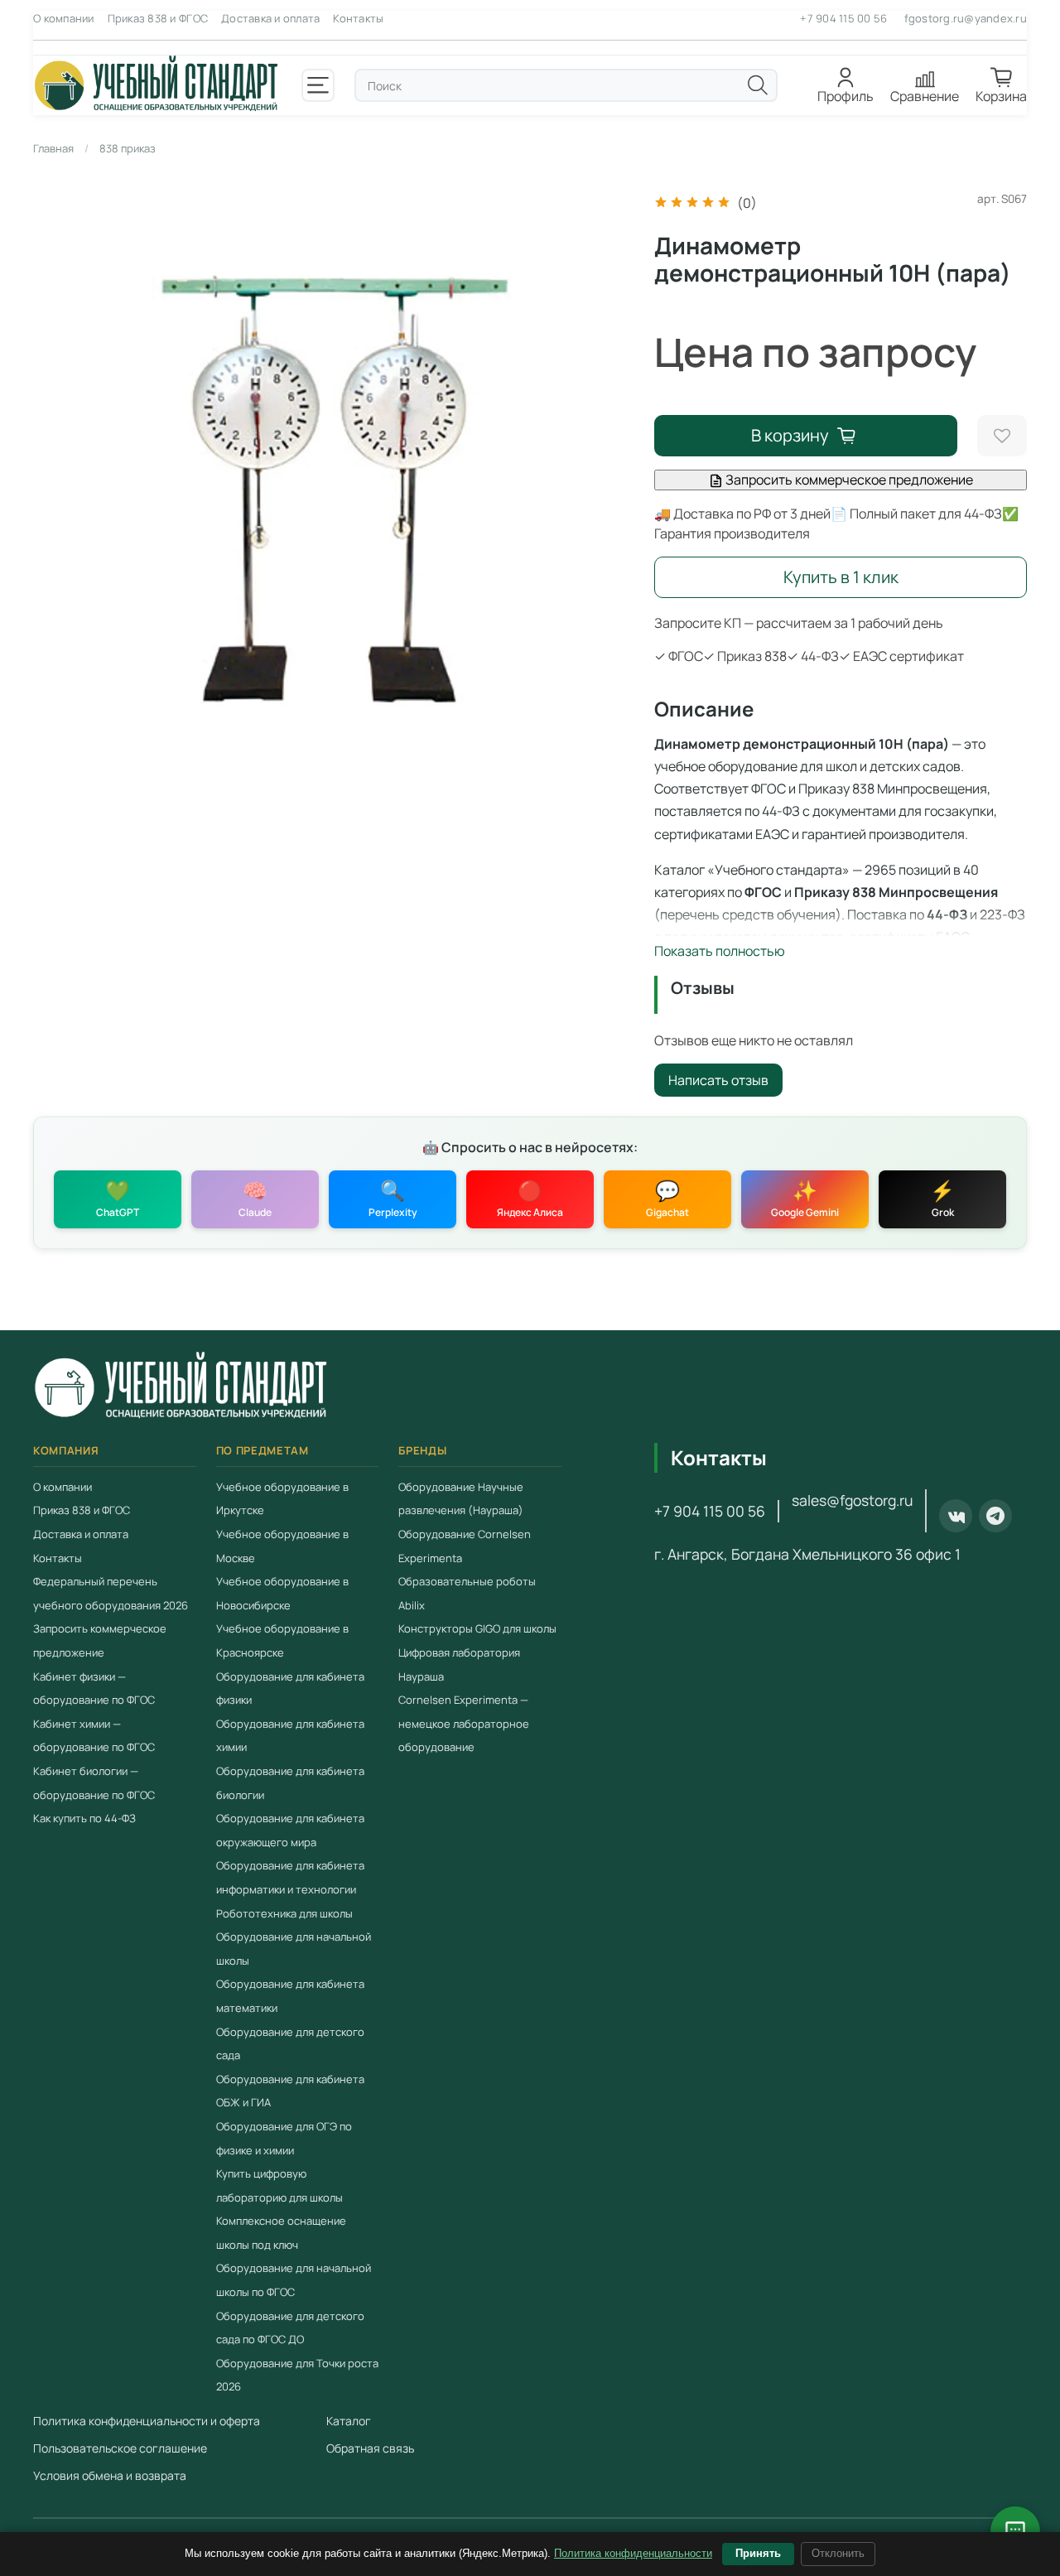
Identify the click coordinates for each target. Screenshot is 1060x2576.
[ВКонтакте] (956, 1516)
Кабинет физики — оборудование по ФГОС (94, 1688)
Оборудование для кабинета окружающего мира (290, 1830)
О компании (64, 18)
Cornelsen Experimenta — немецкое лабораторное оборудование (464, 1723)
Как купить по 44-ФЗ (84, 1818)
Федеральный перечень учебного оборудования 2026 (111, 1593)
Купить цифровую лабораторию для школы (279, 2185)
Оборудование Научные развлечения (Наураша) (461, 1499)
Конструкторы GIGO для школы (477, 1628)
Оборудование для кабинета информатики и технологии (290, 1877)
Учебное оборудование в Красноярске (282, 1640)
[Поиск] (758, 85)
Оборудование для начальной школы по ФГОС (294, 2280)
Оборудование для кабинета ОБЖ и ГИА (290, 2091)
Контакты (358, 18)
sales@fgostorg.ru (852, 1500)
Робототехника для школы (284, 1913)
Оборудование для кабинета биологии (290, 1783)
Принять (758, 2553)
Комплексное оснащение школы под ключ (281, 2233)
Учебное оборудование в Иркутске (282, 1499)
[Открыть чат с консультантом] (1015, 2531)
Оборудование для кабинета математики (290, 1996)
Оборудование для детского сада (290, 2043)
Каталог (349, 2421)
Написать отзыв (718, 1080)
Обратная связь (370, 2448)
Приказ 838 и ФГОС (158, 18)
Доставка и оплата (270, 18)
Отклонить (838, 2553)
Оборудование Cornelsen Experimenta (465, 1546)
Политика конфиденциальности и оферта (147, 2421)
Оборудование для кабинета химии (290, 1736)
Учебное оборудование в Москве (282, 1546)
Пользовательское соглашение (120, 2448)
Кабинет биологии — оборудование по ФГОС (94, 1783)
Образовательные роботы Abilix (467, 1593)
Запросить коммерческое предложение (848, 480)
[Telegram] (995, 1516)
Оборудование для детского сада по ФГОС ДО (290, 2327)
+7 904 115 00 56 (843, 18)
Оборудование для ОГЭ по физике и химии (284, 2138)
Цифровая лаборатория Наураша (459, 1664)
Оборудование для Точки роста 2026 (297, 2375)
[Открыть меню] (318, 85)
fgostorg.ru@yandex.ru (966, 18)
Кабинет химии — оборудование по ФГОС (94, 1736)
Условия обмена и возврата (110, 2475)
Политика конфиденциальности (633, 2553)
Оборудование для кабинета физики (290, 1688)
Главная (53, 148)
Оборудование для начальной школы (294, 1949)
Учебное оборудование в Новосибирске (282, 1593)
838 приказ (128, 148)
